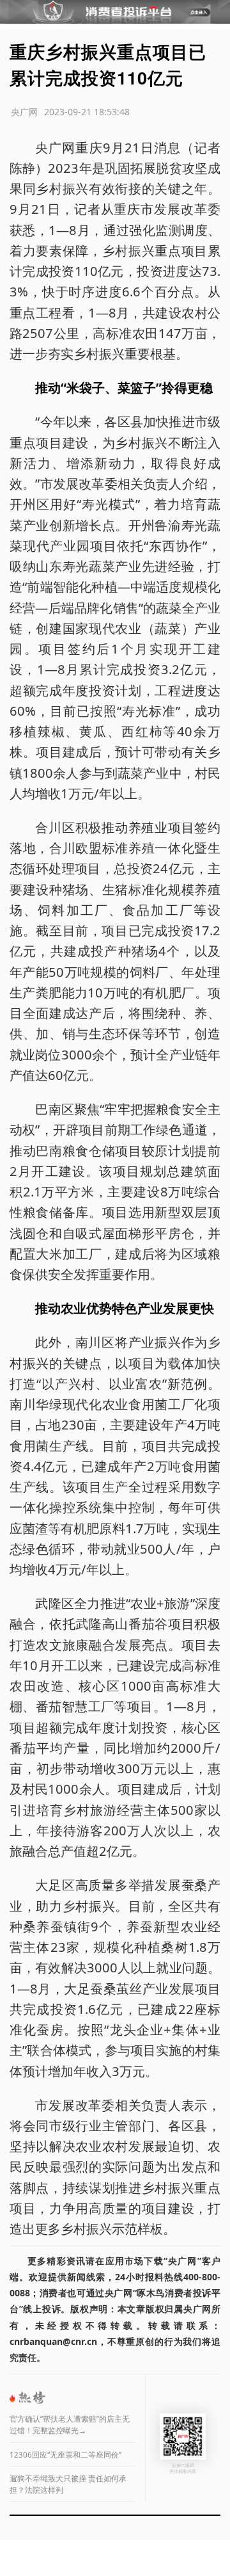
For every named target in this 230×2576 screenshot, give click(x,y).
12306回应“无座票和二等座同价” (65, 2455)
